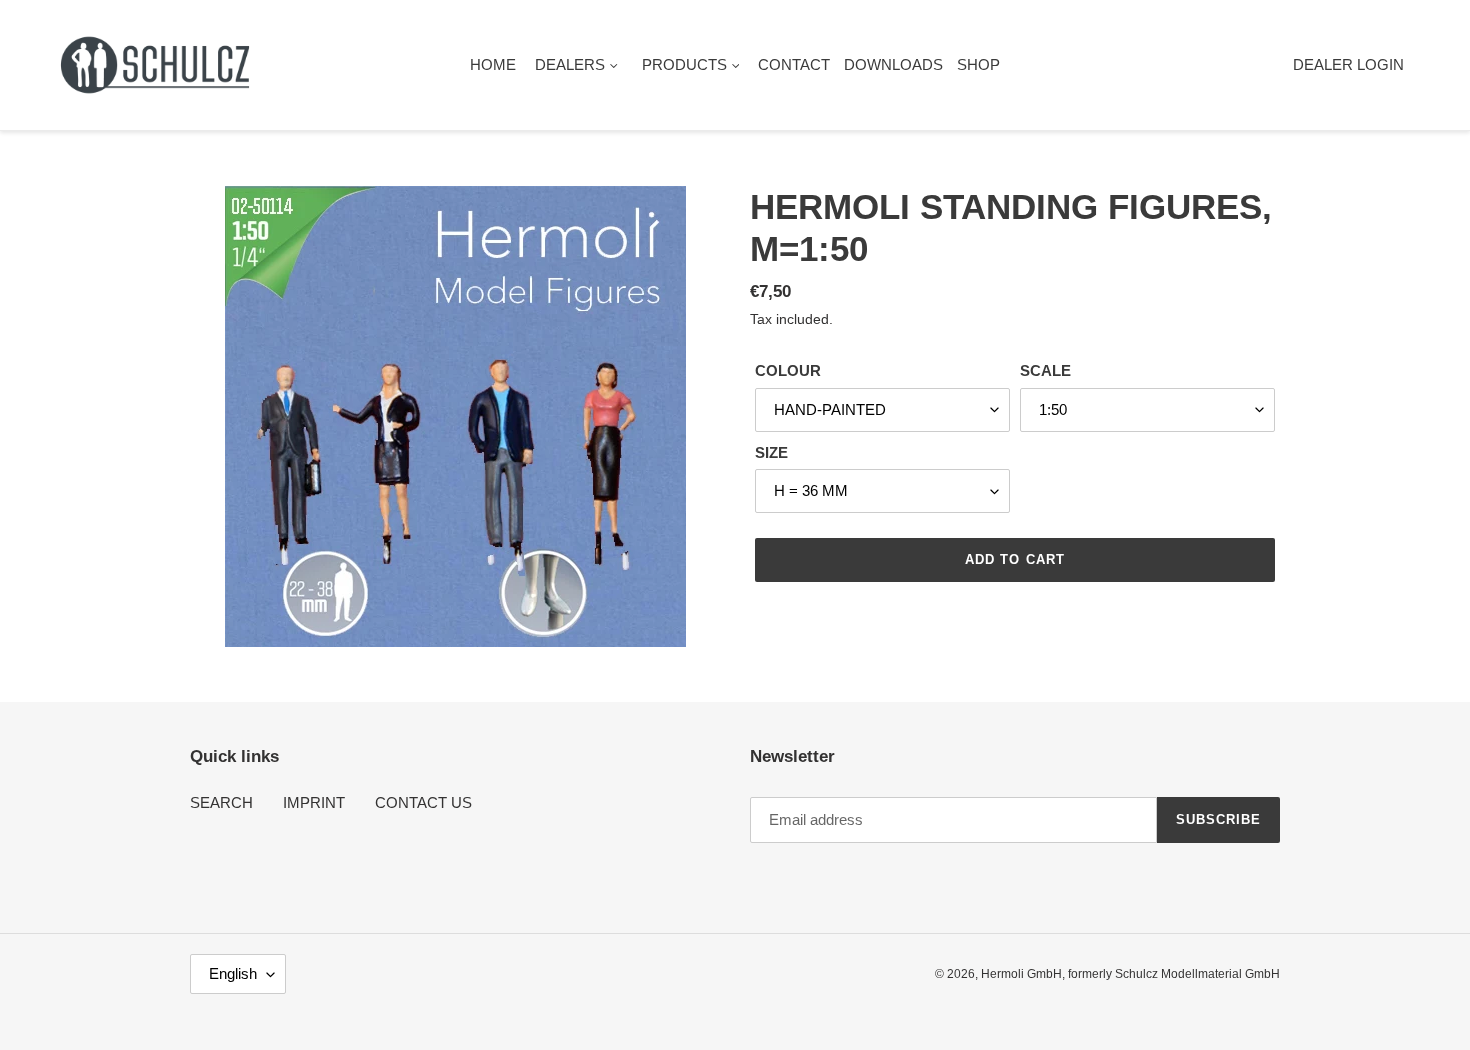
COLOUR (788, 370)
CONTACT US (423, 802)
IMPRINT (314, 802)
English (233, 973)
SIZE (771, 452)
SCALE (1045, 370)
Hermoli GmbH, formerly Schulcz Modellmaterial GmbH (1130, 974)
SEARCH (221, 802)
